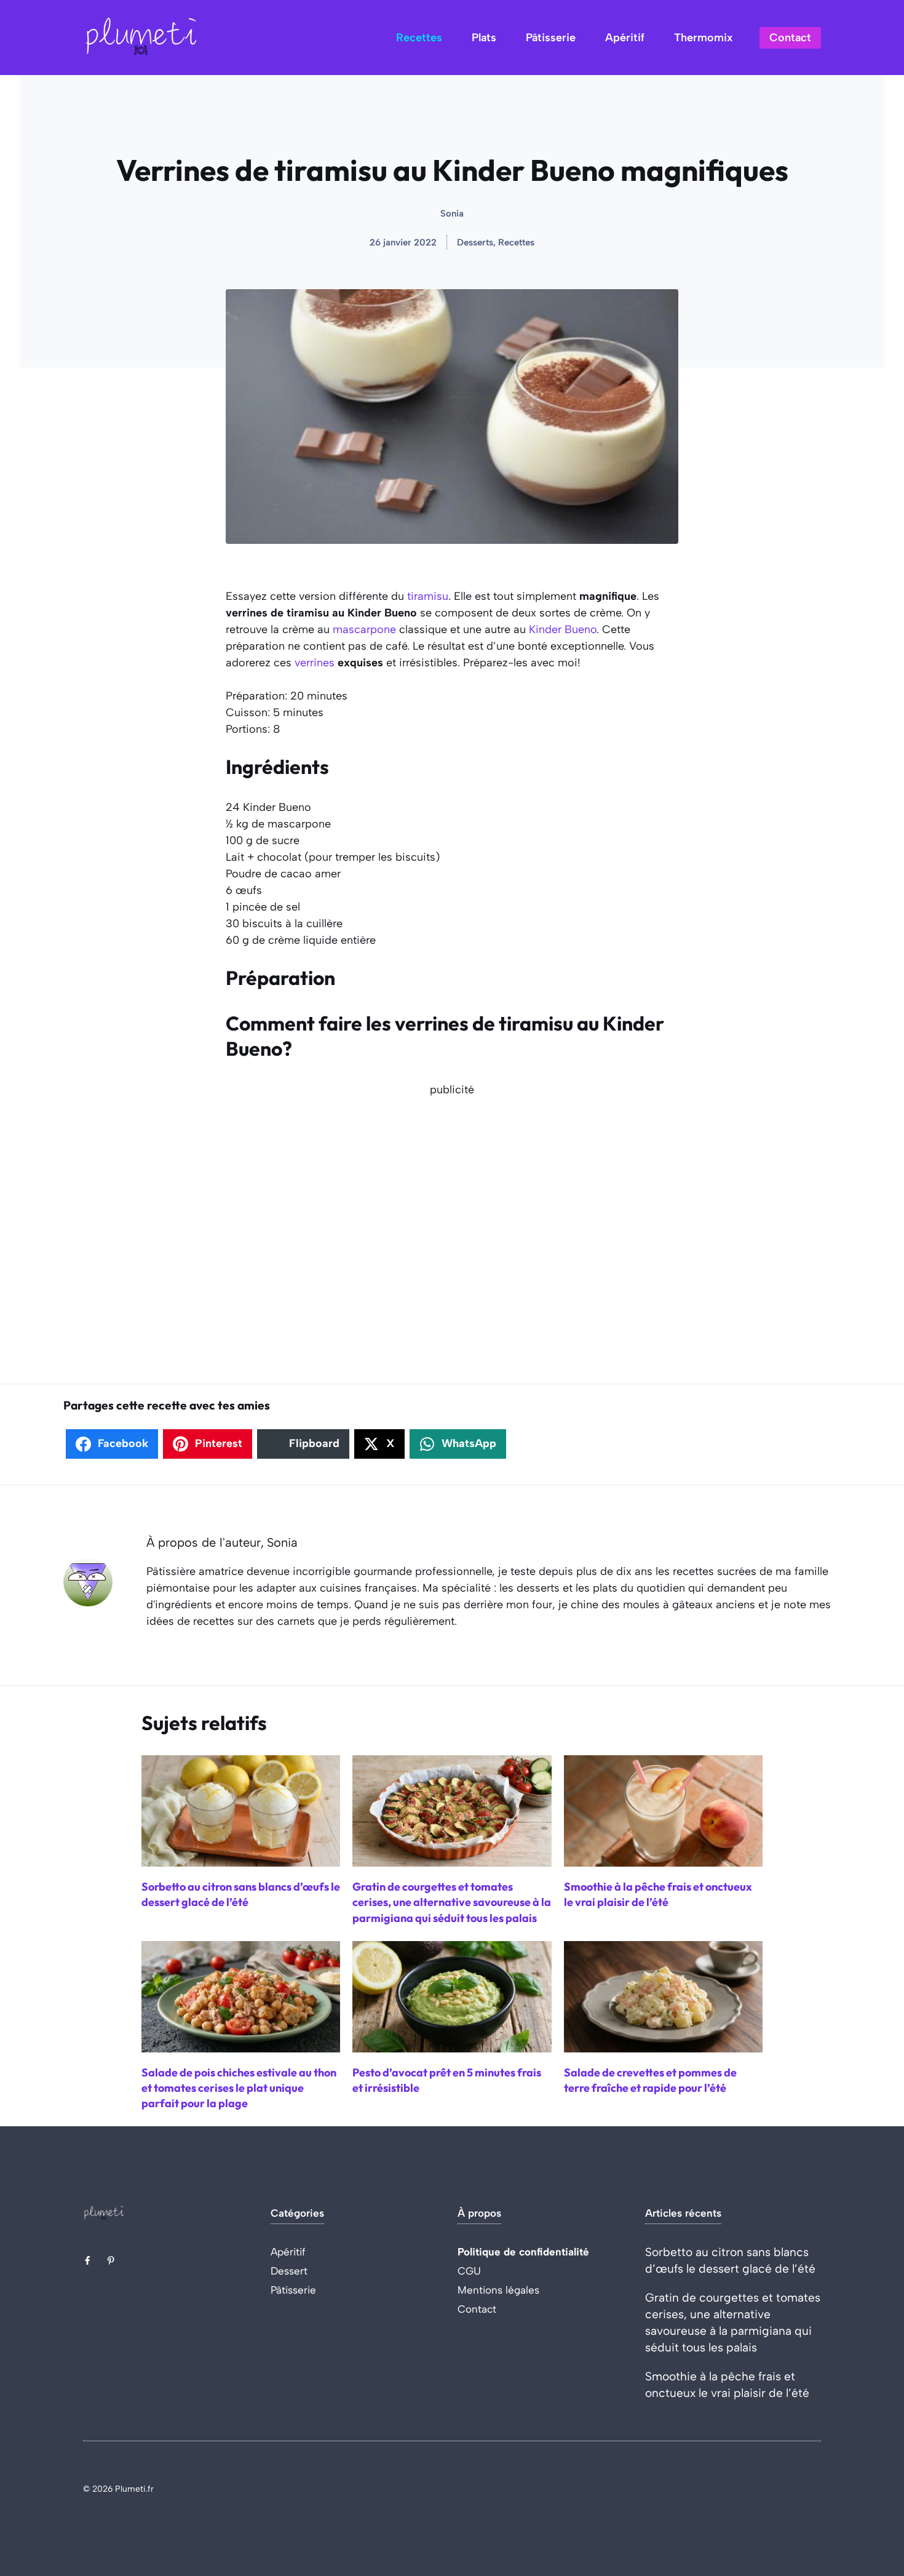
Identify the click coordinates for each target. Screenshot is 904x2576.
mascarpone (364, 629)
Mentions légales (498, 2290)
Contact (790, 38)
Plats (484, 38)
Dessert (289, 2271)
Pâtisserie (551, 38)
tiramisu (428, 596)
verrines (315, 663)
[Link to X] (87, 2260)
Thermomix (703, 38)
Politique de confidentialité (523, 2252)
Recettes (419, 38)
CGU (469, 2271)
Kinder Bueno (563, 629)
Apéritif (625, 38)
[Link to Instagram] (111, 2260)
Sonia (452, 213)
